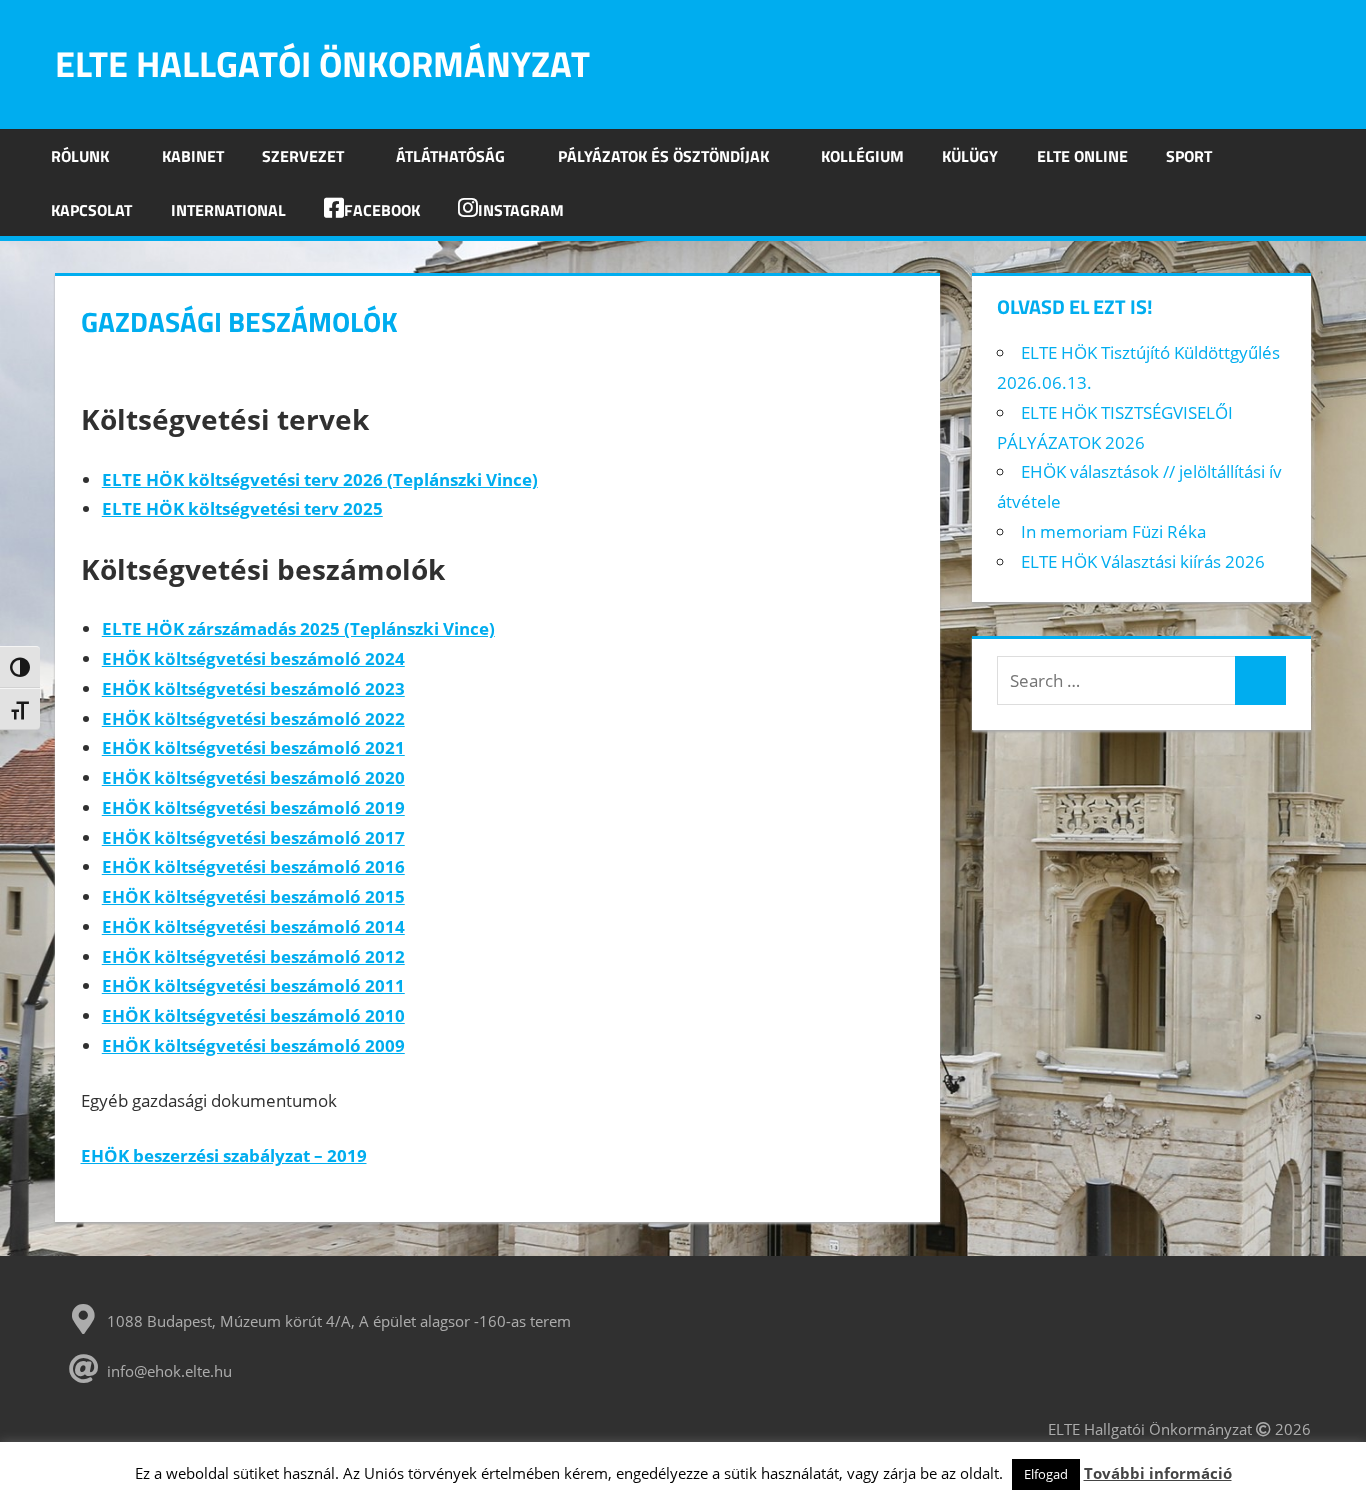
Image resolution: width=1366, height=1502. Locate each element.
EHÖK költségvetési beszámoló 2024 (253, 658)
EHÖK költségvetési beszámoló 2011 (253, 985)
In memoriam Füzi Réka (1113, 531)
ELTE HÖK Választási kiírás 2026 (1143, 561)
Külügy (970, 156)
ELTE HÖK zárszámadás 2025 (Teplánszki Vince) (298, 628)
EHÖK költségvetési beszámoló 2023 (253, 688)
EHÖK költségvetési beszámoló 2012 (253, 956)
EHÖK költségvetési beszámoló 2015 (253, 896)
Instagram (521, 210)
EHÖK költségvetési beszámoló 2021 (253, 747)
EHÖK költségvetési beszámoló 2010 (253, 1015)
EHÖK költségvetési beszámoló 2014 (253, 926)
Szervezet (303, 156)
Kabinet (193, 156)
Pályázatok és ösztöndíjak (663, 156)
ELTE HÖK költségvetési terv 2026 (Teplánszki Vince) (320, 479)
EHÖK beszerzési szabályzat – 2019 (224, 1155)
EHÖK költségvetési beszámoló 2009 (253, 1045)
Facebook (382, 210)
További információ (1158, 1473)
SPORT (1189, 156)
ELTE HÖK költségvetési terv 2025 (242, 508)
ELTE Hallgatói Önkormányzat (322, 63)
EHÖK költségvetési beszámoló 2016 (253, 866)
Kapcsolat (91, 210)
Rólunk (80, 156)
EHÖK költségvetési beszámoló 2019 (253, 807)
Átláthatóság (450, 156)
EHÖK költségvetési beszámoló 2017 (253, 837)
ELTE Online (1082, 156)
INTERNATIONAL (228, 210)
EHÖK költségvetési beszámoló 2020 (253, 777)
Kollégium (862, 156)
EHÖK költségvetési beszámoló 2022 (253, 718)
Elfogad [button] (1046, 1474)
